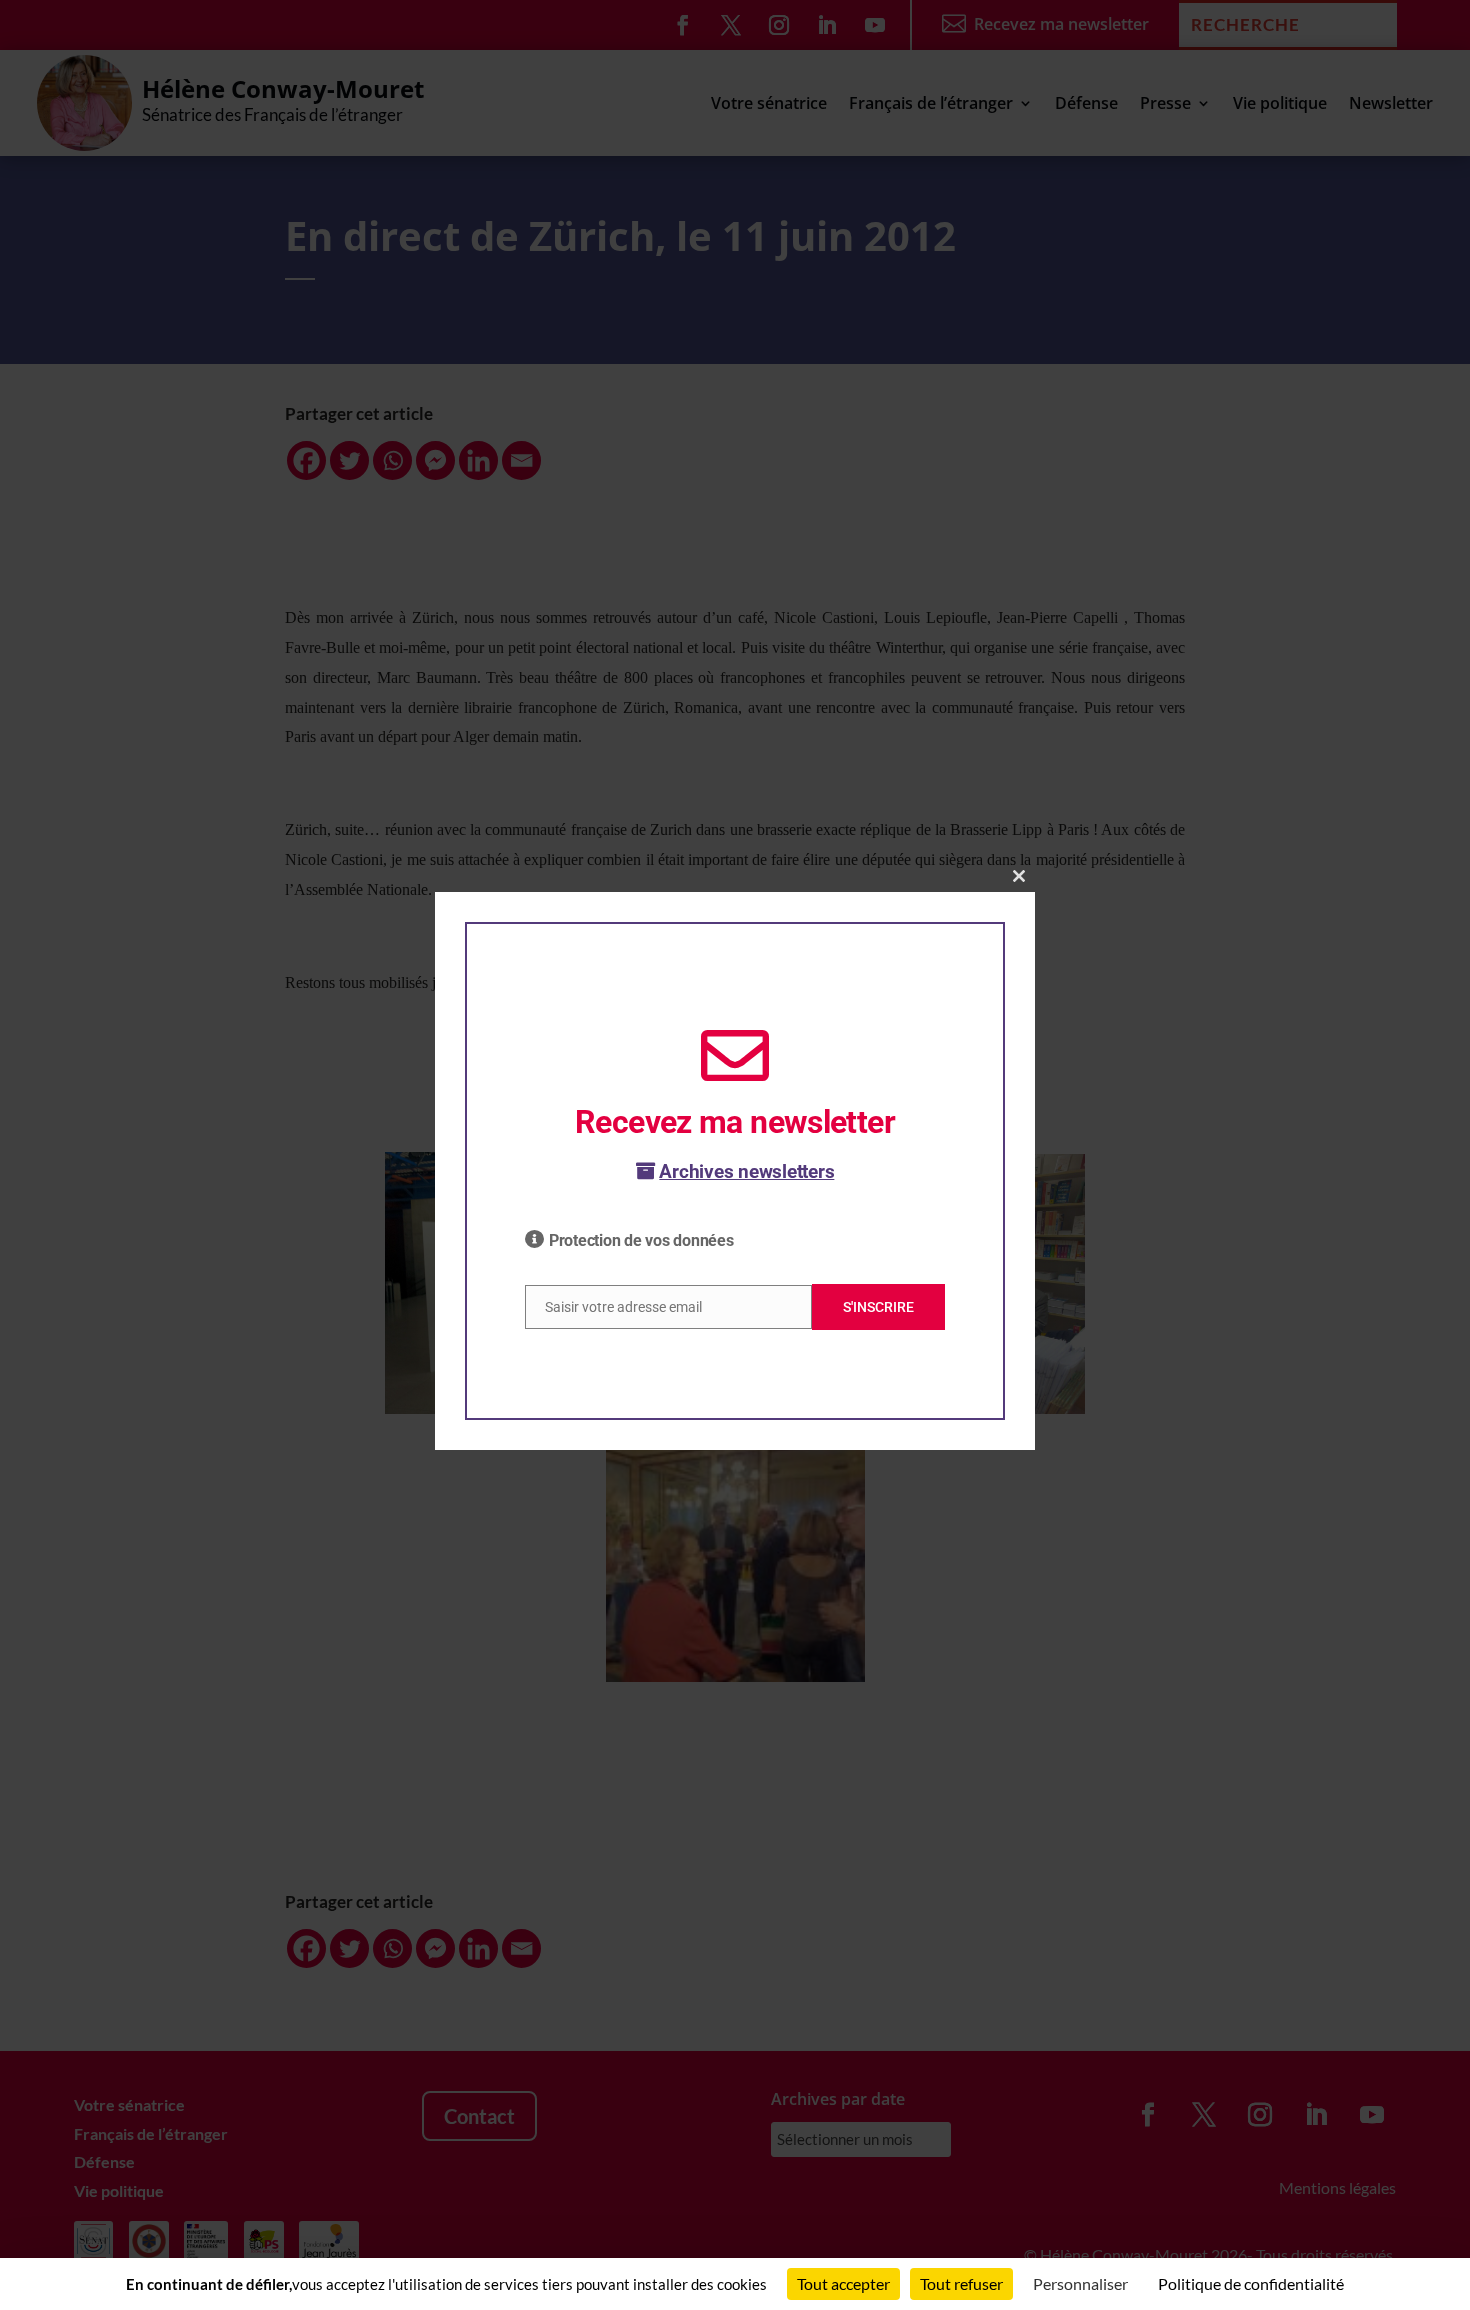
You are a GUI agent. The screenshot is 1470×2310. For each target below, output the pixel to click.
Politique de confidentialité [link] (1251, 2283)
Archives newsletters (746, 1171)
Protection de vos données (641, 1240)
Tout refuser (961, 2283)
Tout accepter (843, 2283)
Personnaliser (1080, 2283)
